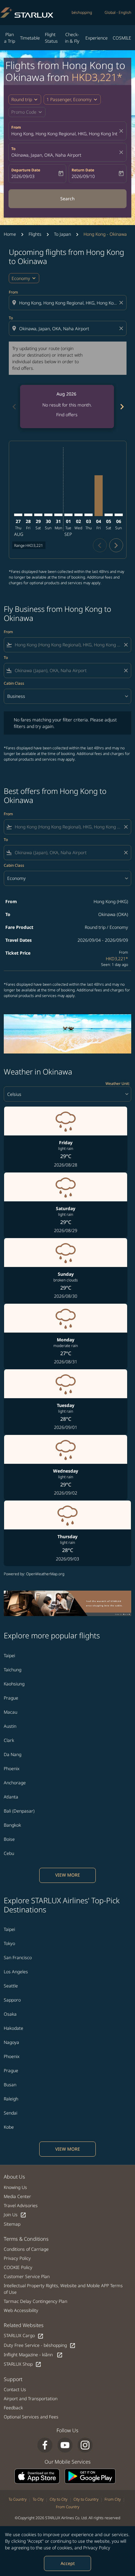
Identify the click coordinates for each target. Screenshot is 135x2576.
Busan (10, 2085)
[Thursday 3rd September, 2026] (89, 515)
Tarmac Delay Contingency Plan (35, 2301)
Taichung (13, 1670)
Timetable (30, 38)
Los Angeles (16, 1972)
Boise (9, 1839)
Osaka (10, 2014)
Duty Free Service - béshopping (40, 2345)
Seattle (11, 1986)
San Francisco (18, 1957)
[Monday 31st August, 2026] (58, 515)
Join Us (15, 2215)
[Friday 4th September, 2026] (99, 496)
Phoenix (12, 1768)
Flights (35, 234)
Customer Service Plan (27, 2276)
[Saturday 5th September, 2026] (109, 515)
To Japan (62, 234)
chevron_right (121, 407)
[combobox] (68, 303)
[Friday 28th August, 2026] (28, 515)
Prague (11, 1698)
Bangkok (12, 1825)
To (13, 149)
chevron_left (14, 407)
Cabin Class (14, 683)
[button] (72, 100)
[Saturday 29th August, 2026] (38, 515)
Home (10, 234)
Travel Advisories (21, 2205)
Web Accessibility (21, 2310)
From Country (68, 2507)
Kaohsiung (14, 1684)
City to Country (86, 2499)
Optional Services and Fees (31, 2417)
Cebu (9, 1853)
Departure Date (26, 170)
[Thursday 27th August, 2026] (18, 515)
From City (113, 2499)
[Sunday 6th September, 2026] (119, 515)
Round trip (22, 99)
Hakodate (13, 2028)
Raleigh (11, 2099)
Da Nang (13, 1754)
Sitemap (12, 2224)
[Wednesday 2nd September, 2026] (78, 515)
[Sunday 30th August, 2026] (48, 515)
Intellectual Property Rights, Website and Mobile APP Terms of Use (63, 2289)
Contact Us (15, 2389)
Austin (10, 1726)
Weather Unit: (118, 1083)
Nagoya (11, 2042)
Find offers (67, 415)
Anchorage (15, 1783)
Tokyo (9, 1943)
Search (67, 199)
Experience (97, 38)
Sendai (11, 2113)
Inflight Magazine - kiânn (33, 2355)
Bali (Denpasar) (19, 1811)
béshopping (82, 12)
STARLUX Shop (23, 2364)
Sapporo (12, 2000)
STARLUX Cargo (24, 2336)
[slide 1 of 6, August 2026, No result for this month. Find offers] (67, 407)
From (16, 127)
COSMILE (122, 38)
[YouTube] (65, 2445)
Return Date (83, 170)
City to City (59, 2499)
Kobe (9, 2127)
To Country (18, 2499)
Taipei (9, 1655)
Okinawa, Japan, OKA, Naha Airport (46, 155)
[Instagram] (85, 2445)
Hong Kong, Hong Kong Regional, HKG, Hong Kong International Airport (64, 134)
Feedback (13, 2408)
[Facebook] (45, 2445)
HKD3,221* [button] (97, 77)
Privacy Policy (97, 2548)
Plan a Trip (10, 38)
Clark (9, 1740)
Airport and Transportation (31, 2398)
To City (38, 2499)
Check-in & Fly (72, 38)
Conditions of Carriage (26, 2249)
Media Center (17, 2196)
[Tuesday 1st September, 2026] (68, 515)
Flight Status (51, 38)
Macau (11, 1712)
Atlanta (11, 1797)
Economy (21, 278)
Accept (68, 2563)
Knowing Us (15, 2187)
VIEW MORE (68, 1875)
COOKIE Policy (18, 2267)
